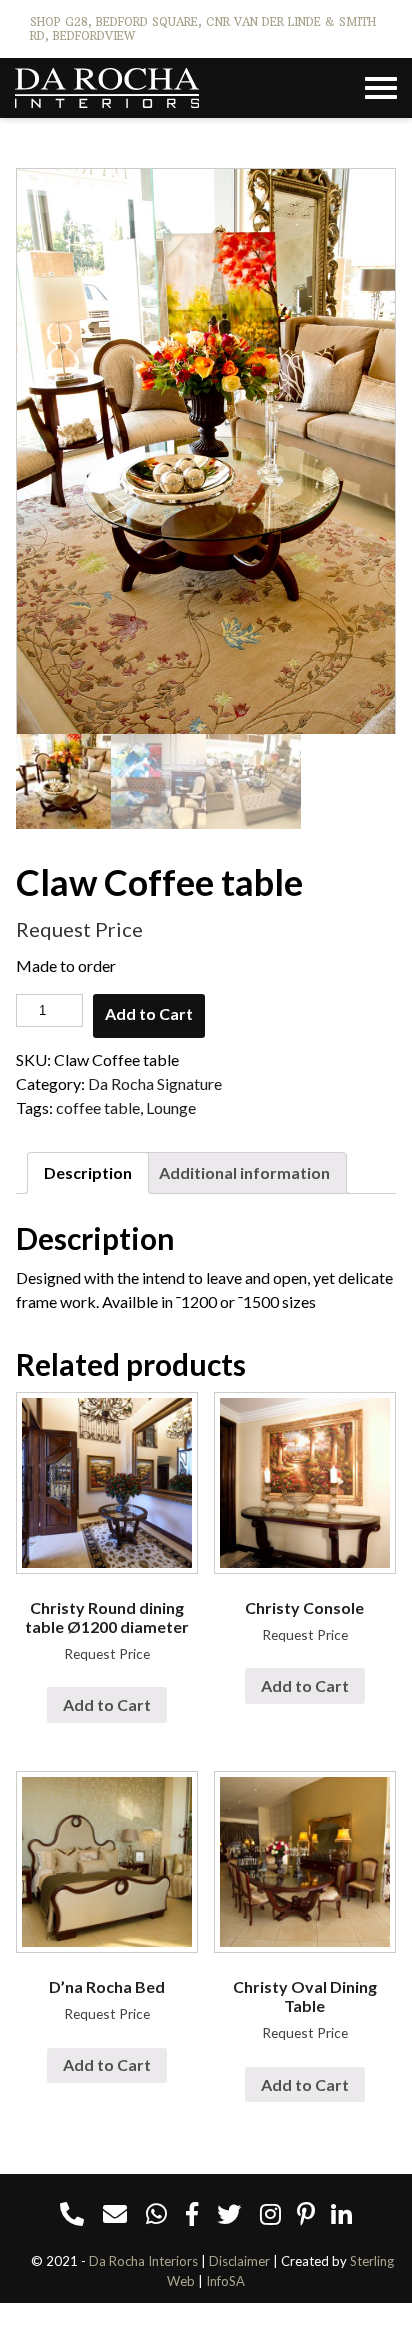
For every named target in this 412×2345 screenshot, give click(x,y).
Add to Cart (149, 1013)
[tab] (88, 1173)
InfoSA (225, 2281)
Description (88, 1172)
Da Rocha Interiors (143, 2261)
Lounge (171, 1107)
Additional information (244, 1172)
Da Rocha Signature (155, 1083)
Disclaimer (239, 2261)
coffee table (98, 1107)
